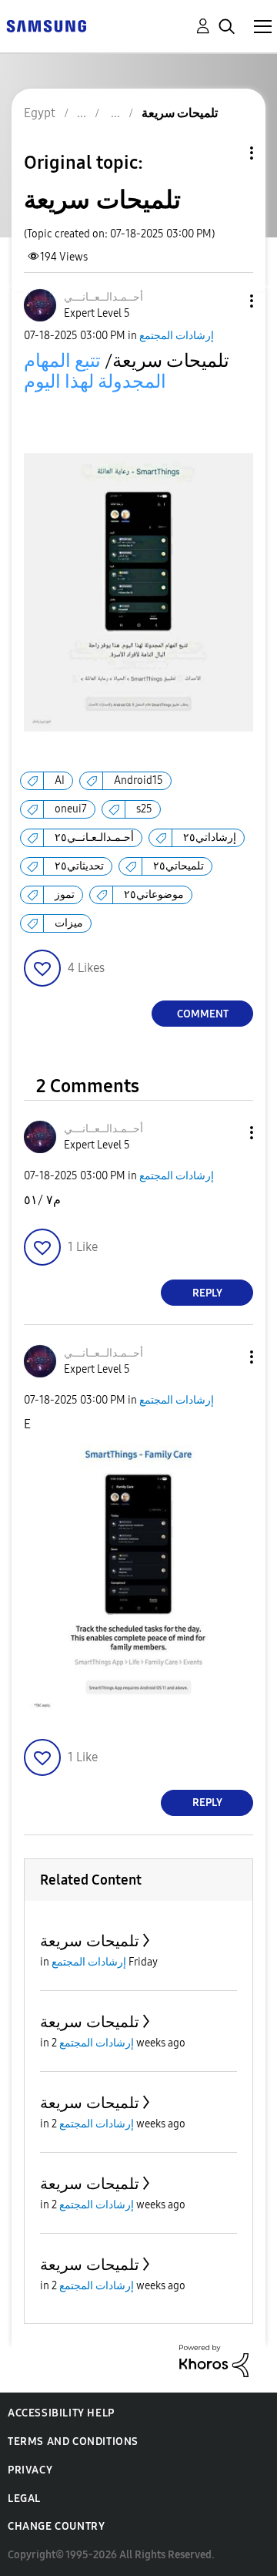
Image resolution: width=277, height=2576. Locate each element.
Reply (207, 1293)
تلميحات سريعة (90, 1941)
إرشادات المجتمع (177, 336)
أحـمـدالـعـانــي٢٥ (94, 837)
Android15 (138, 780)
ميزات (69, 923)
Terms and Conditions (73, 2441)
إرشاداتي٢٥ (210, 837)
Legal (24, 2499)
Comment (203, 1014)
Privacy (30, 2470)
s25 (144, 809)
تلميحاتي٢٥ (179, 866)
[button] (226, 301)
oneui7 (71, 809)
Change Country (56, 2526)
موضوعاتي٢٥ (154, 895)
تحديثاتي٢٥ (79, 866)
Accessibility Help (61, 2413)
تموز (65, 895)
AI (60, 780)
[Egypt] (46, 25)
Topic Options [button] (225, 153)
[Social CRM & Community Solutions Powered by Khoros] (214, 2360)
